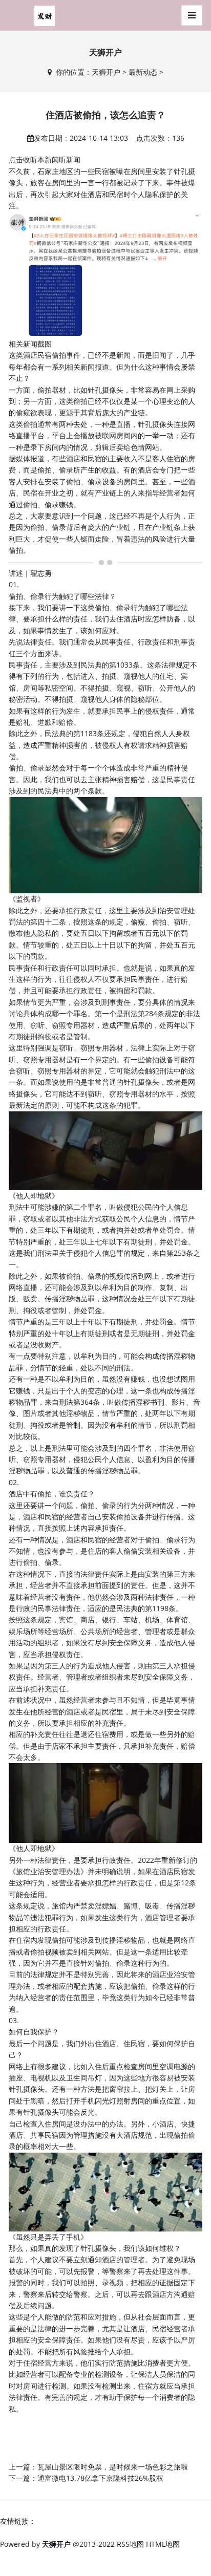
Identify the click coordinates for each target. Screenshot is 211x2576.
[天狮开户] (45, 15)
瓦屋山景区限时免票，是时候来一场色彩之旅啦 (113, 2467)
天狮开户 (106, 72)
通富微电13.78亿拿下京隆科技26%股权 (100, 2478)
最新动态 (143, 72)
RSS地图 (130, 2544)
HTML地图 (163, 2544)
